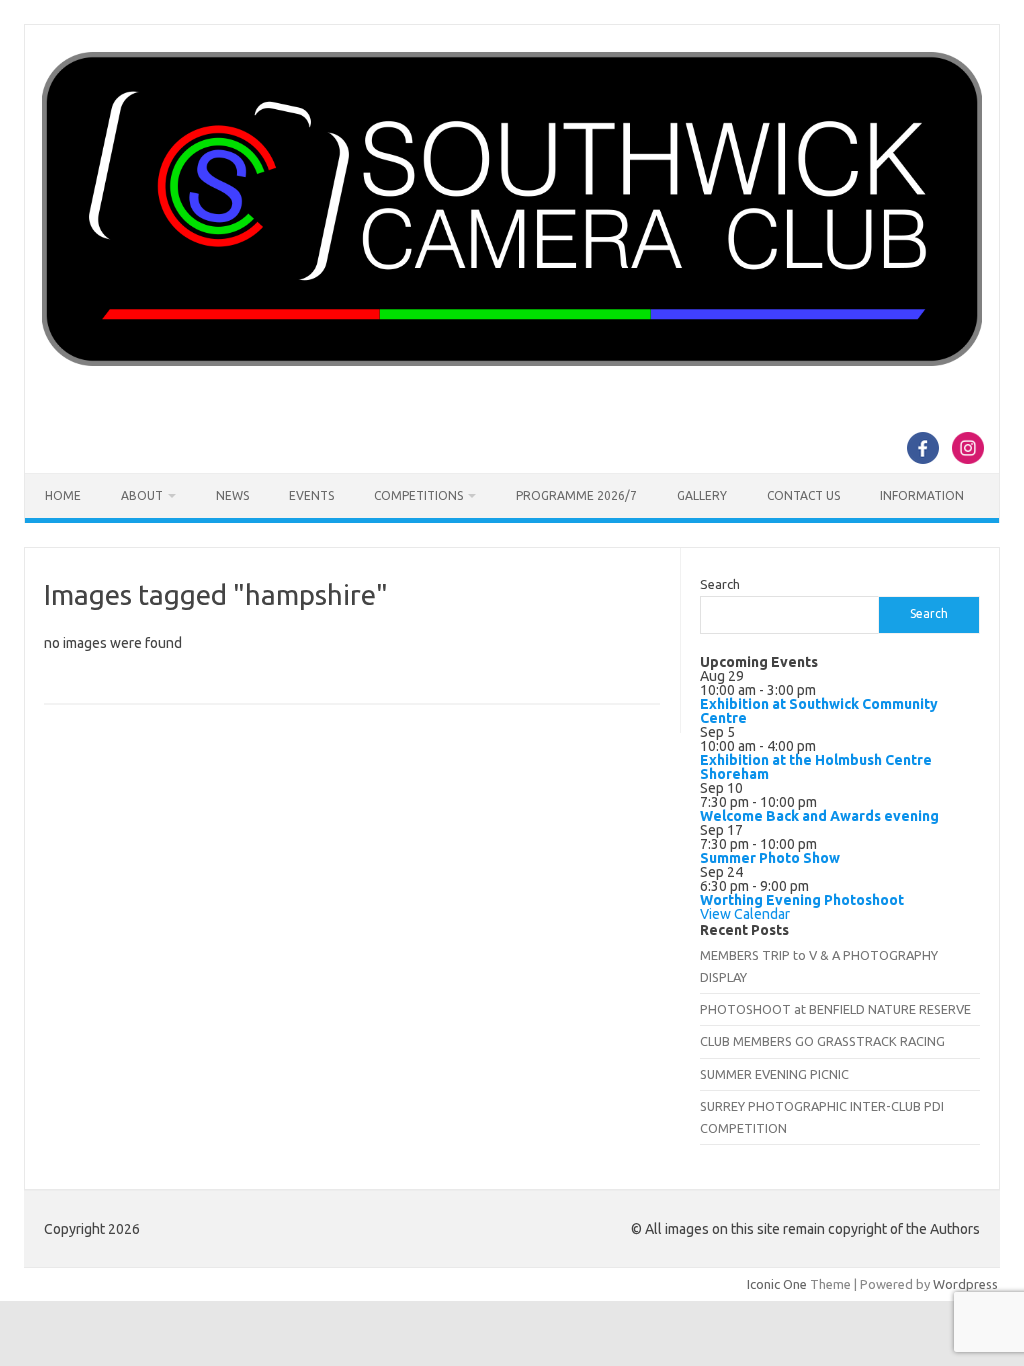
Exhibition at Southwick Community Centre (819, 711)
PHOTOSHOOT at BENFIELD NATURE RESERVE (835, 1009)
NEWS (232, 495)
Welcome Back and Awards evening (819, 816)
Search (720, 584)
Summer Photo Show (770, 858)
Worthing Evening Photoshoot (802, 900)
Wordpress (965, 1284)
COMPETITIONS (418, 495)
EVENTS (311, 495)
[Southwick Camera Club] (512, 361)
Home (63, 495)
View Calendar (745, 914)
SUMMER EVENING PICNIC (774, 1074)
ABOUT (142, 495)
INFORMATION (922, 495)
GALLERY (702, 495)
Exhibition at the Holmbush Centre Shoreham (816, 767)
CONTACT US (803, 495)
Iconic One (777, 1284)
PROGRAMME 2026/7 (576, 495)
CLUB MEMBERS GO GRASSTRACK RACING (822, 1041)
